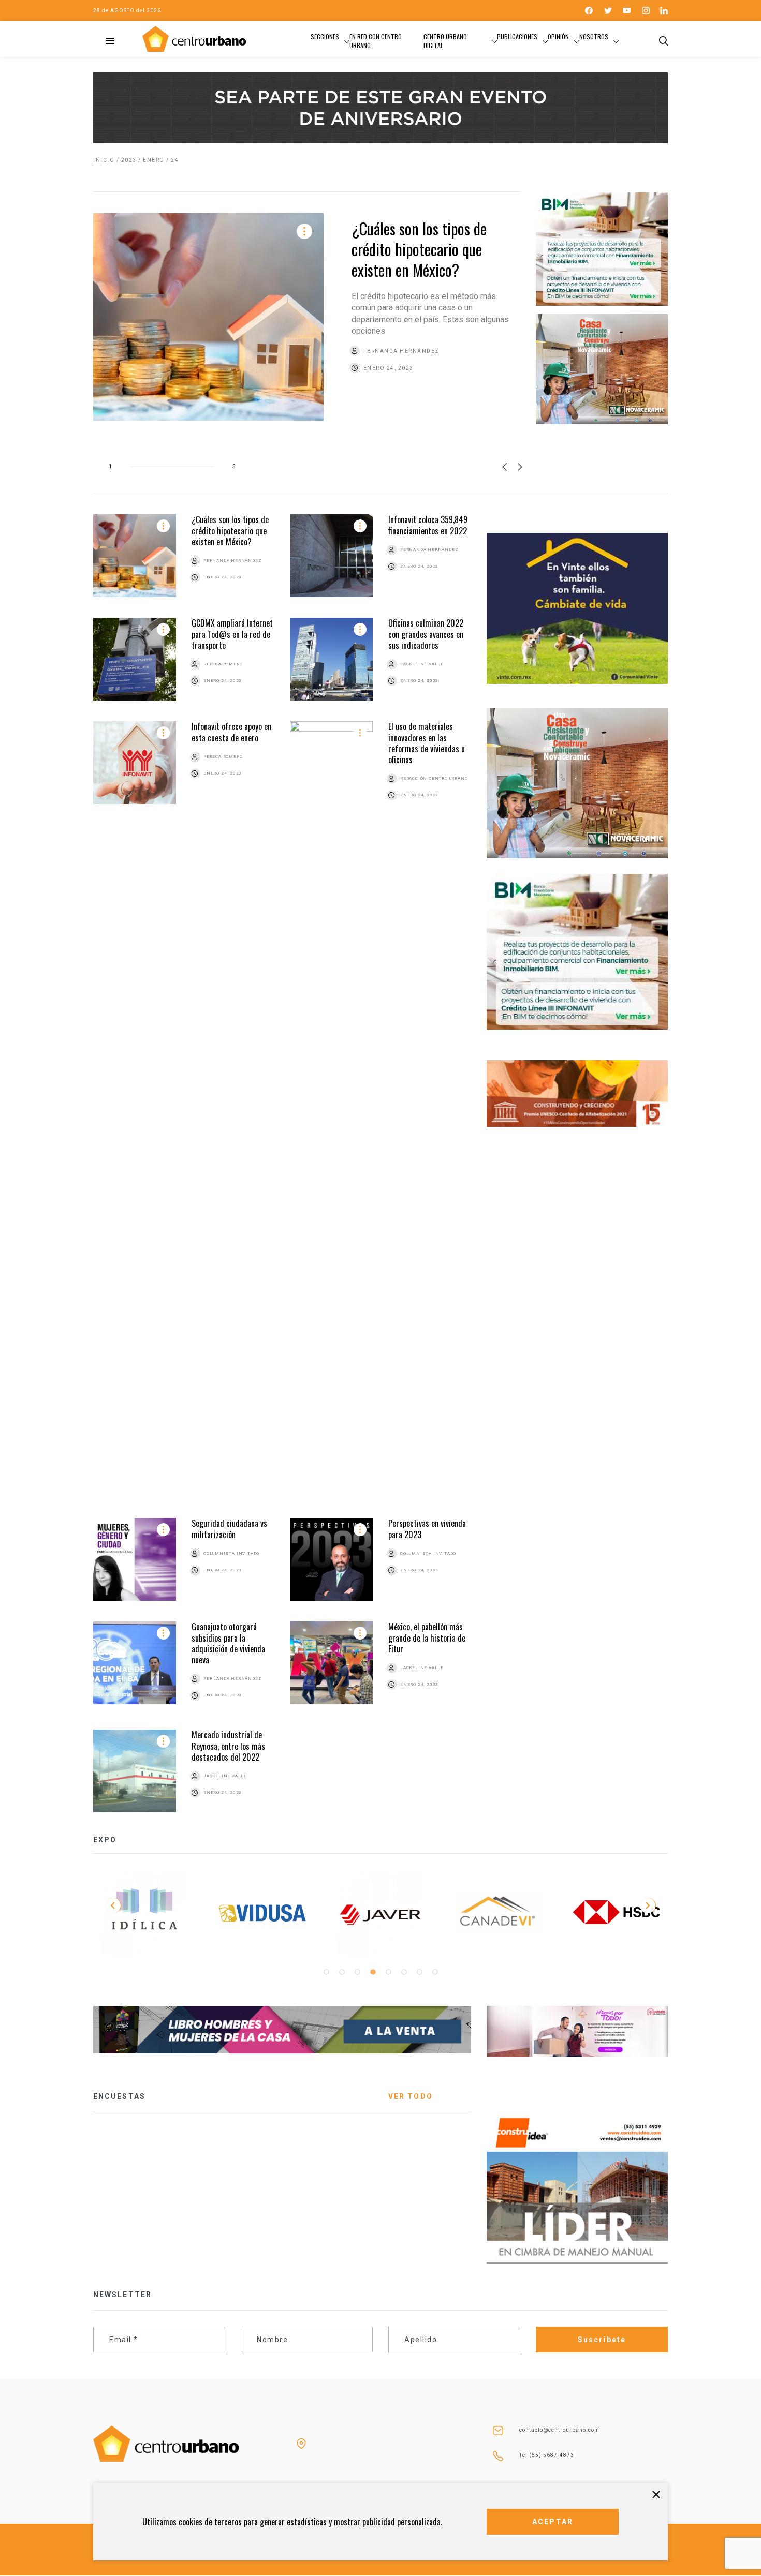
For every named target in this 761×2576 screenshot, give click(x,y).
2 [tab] (342, 1972)
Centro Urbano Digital (445, 41)
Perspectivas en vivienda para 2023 (427, 1529)
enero (154, 160)
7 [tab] (419, 1972)
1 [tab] (326, 1972)
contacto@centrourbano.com (559, 2430)
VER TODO (411, 2096)
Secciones (325, 36)
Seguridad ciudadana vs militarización (229, 1529)
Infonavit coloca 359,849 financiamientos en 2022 (428, 525)
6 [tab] (404, 1972)
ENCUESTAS (119, 2096)
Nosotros (594, 36)
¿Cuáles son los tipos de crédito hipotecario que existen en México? (419, 249)
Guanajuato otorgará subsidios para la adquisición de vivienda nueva (228, 1643)
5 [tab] (388, 1972)
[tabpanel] (144, 1913)
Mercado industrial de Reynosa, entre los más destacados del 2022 (228, 1746)
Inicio (104, 160)
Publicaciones (517, 36)
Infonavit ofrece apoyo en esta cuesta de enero (231, 732)
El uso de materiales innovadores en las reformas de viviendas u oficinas (427, 743)
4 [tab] (373, 1972)
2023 (129, 160)
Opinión (558, 36)
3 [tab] (357, 1972)
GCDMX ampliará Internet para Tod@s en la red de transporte (232, 634)
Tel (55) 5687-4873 (547, 2455)
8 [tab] (435, 1972)
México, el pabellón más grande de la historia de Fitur (427, 1638)
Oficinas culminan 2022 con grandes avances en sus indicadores (426, 634)
